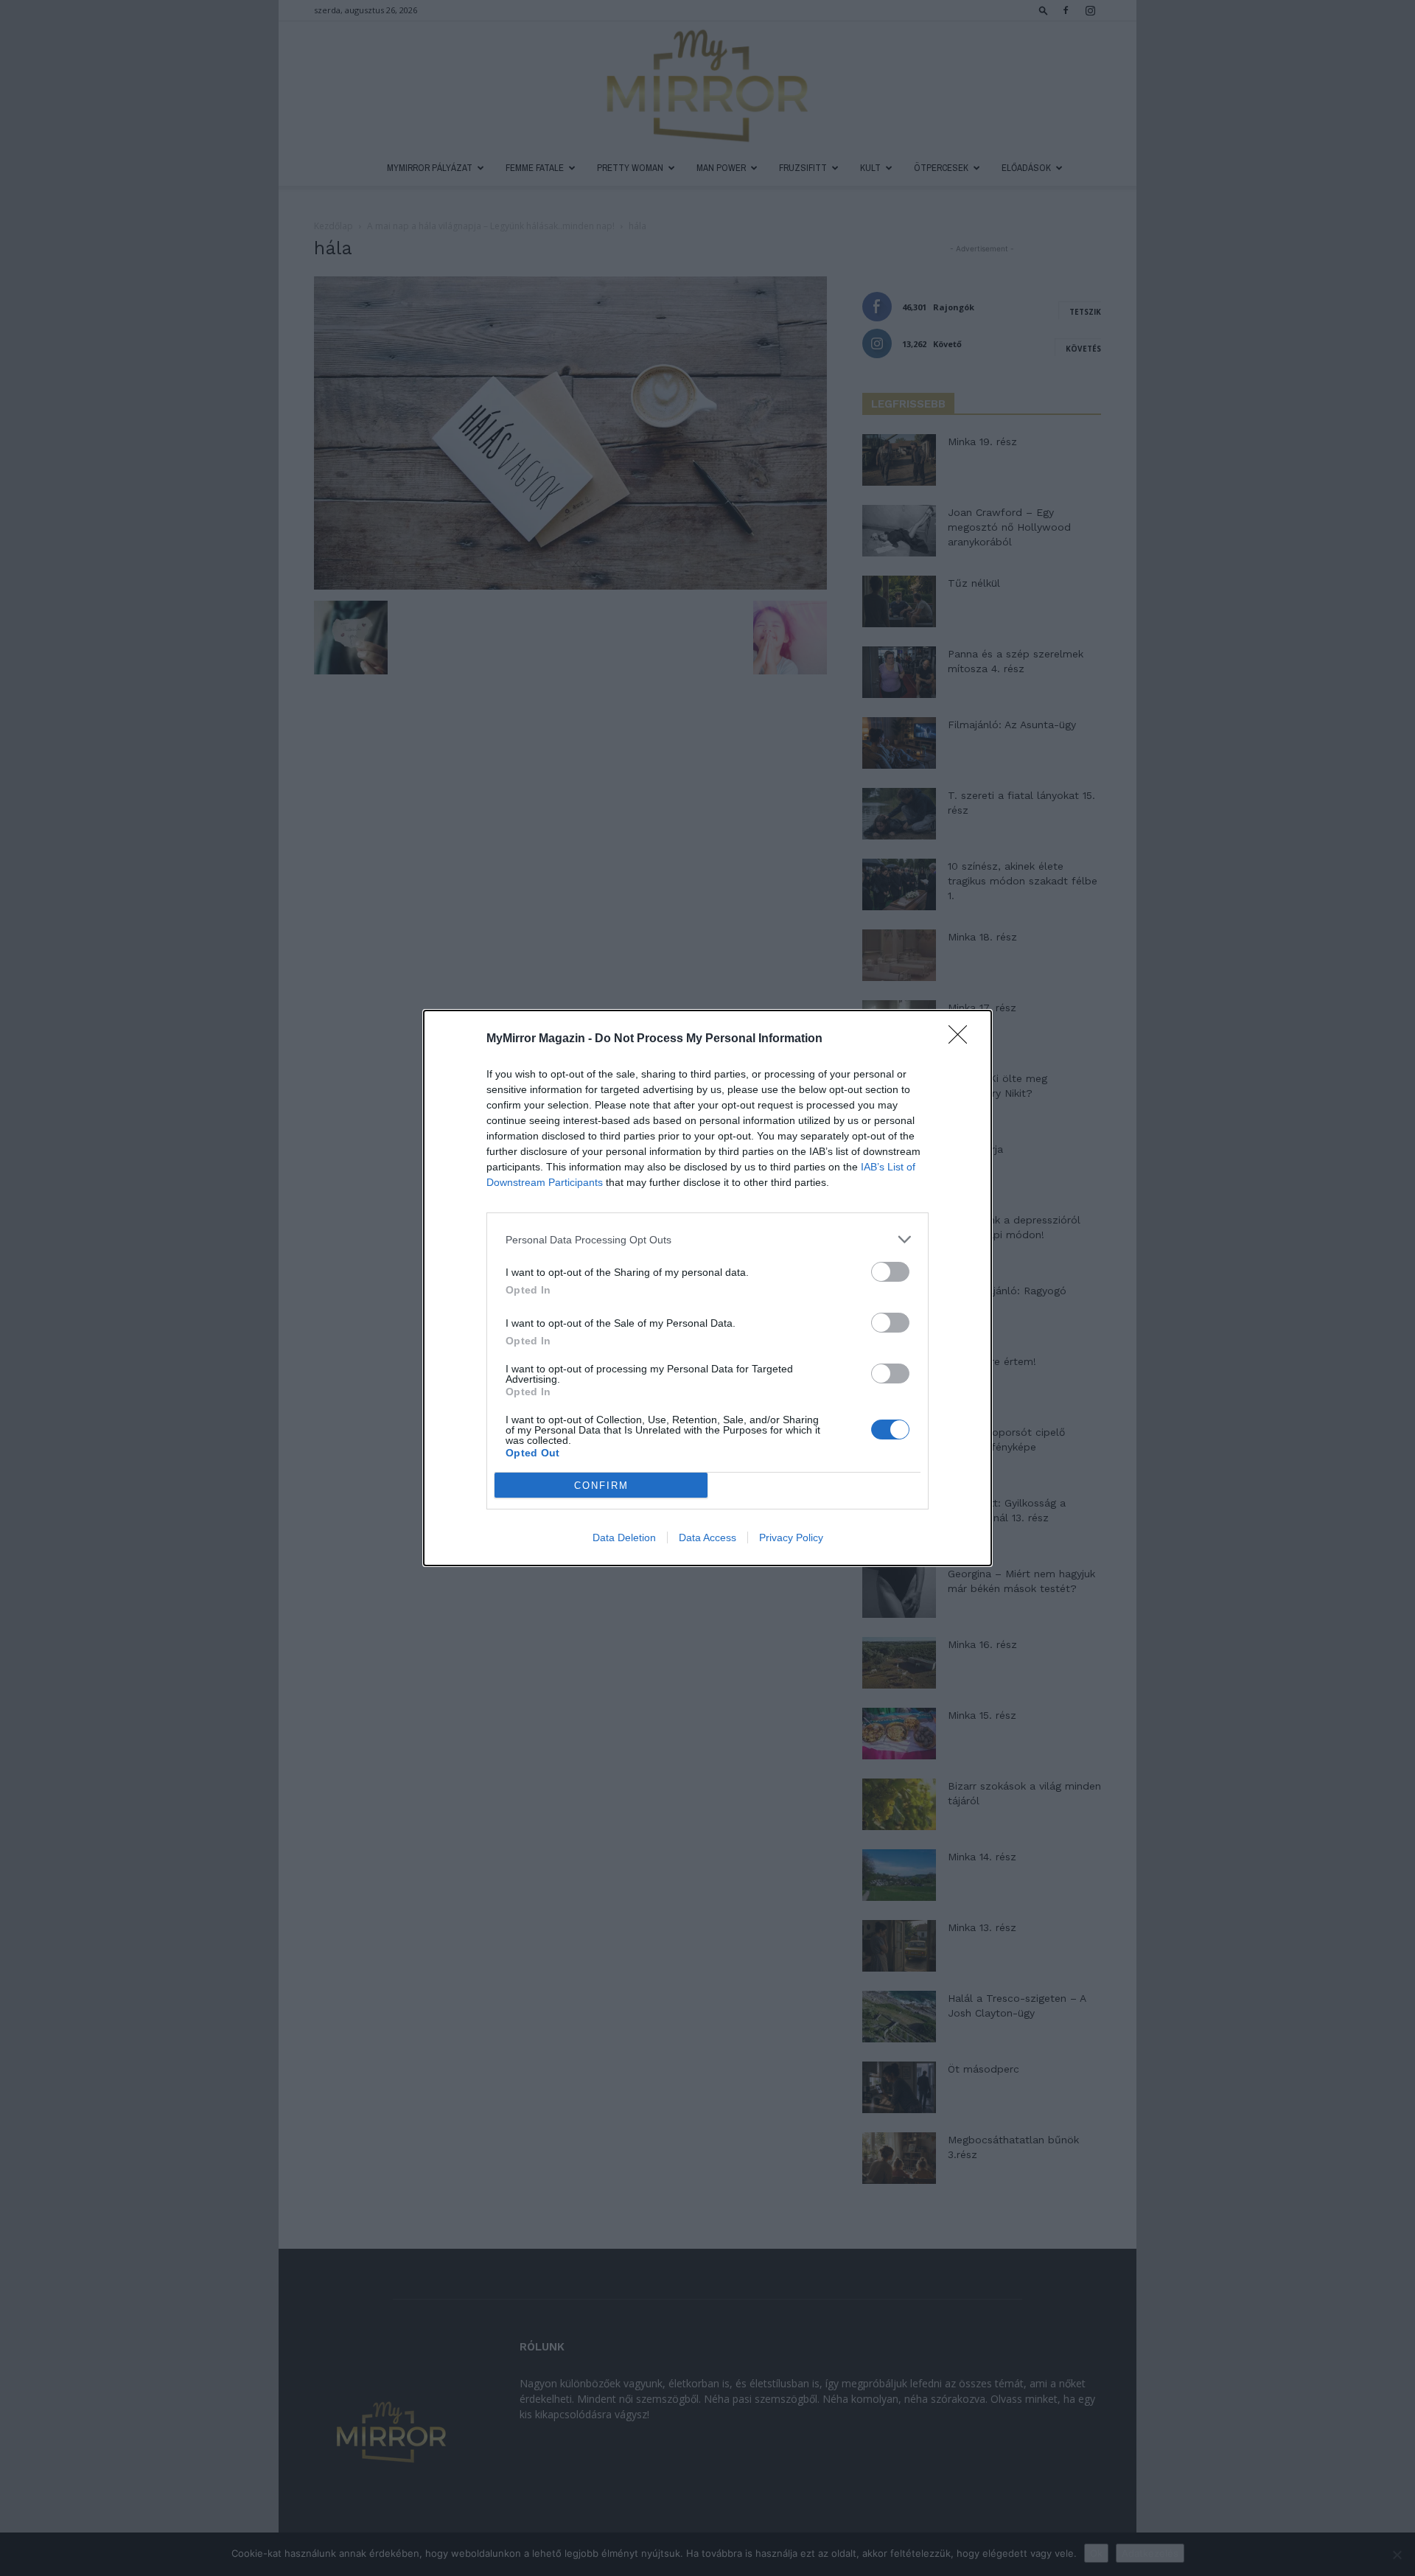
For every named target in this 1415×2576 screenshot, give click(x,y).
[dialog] (707, 1288)
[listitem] (707, 1239)
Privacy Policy (791, 1537)
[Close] (962, 1039)
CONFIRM (601, 1486)
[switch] (890, 1272)
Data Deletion (624, 1537)
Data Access (707, 1537)
